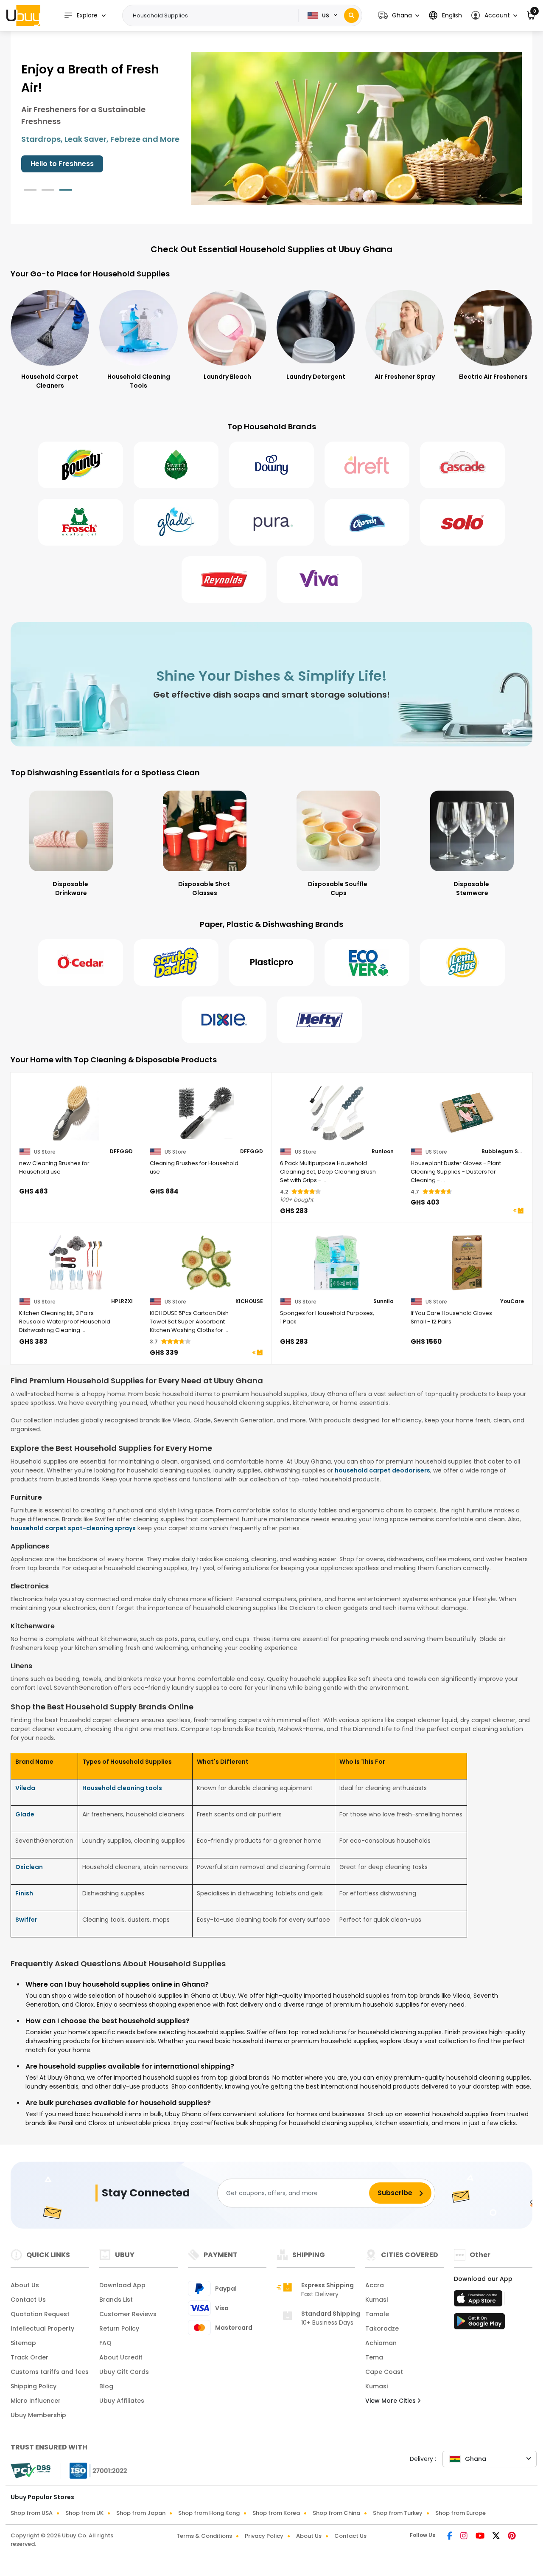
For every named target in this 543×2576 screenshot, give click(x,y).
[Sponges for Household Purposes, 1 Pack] (337, 1263)
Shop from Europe (460, 2513)
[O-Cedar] (81, 963)
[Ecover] (367, 963)
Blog (106, 2386)
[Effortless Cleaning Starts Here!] (357, 128)
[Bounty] (81, 465)
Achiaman (381, 2343)
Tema (374, 2357)
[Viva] (319, 580)
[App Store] (479, 2301)
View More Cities (391, 2401)
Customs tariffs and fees (50, 2372)
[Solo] (462, 522)
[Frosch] (81, 522)
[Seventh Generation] (176, 465)
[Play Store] (479, 2324)
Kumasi (376, 2300)
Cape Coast (384, 2372)
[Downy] (271, 465)
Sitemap (23, 2343)
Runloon (383, 1151)
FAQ (105, 2343)
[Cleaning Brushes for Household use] (207, 1113)
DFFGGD (121, 1151)
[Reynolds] (224, 580)
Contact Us (28, 2300)
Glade (25, 1814)
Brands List (116, 2300)
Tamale (377, 2314)
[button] (399, 15)
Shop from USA (32, 2513)
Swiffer (26, 1920)
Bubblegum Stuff (503, 1151)
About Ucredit (121, 2357)
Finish (24, 1893)
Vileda (25, 1788)
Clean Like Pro (55, 164)
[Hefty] (319, 1020)
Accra (375, 2285)
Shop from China (336, 2513)
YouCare (512, 1301)
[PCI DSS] (31, 2471)
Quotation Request (40, 2314)
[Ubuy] (23, 15)
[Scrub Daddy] (176, 963)
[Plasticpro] (271, 963)
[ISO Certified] (94, 2470)
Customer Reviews (128, 2314)
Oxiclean (29, 1867)
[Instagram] (465, 2537)
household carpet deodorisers (382, 1470)
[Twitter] (497, 2537)
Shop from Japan (141, 2513)
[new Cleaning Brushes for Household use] (76, 1113)
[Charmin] (367, 522)
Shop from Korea (276, 2513)
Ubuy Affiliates (122, 2401)
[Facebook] (450, 2537)
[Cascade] (462, 465)
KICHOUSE (249, 1301)
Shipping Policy (34, 2386)
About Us (25, 2285)
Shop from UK (84, 2513)
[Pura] (271, 522)
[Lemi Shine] (462, 963)
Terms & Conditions (204, 2536)
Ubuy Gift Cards (124, 2372)
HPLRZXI (122, 1301)
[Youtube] (481, 2537)
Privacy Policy (264, 2536)
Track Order (29, 2357)
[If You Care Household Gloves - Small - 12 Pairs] (467, 1263)
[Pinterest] (512, 2537)
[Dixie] (224, 1020)
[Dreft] (367, 465)
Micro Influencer (36, 2401)
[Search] (351, 15)
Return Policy (119, 2328)
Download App (122, 2285)
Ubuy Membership (38, 2415)
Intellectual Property (42, 2328)
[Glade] (176, 522)
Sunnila (383, 1301)
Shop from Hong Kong (209, 2513)
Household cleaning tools (122, 1788)
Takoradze (382, 2328)
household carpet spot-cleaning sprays (73, 1528)
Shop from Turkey (398, 2513)
